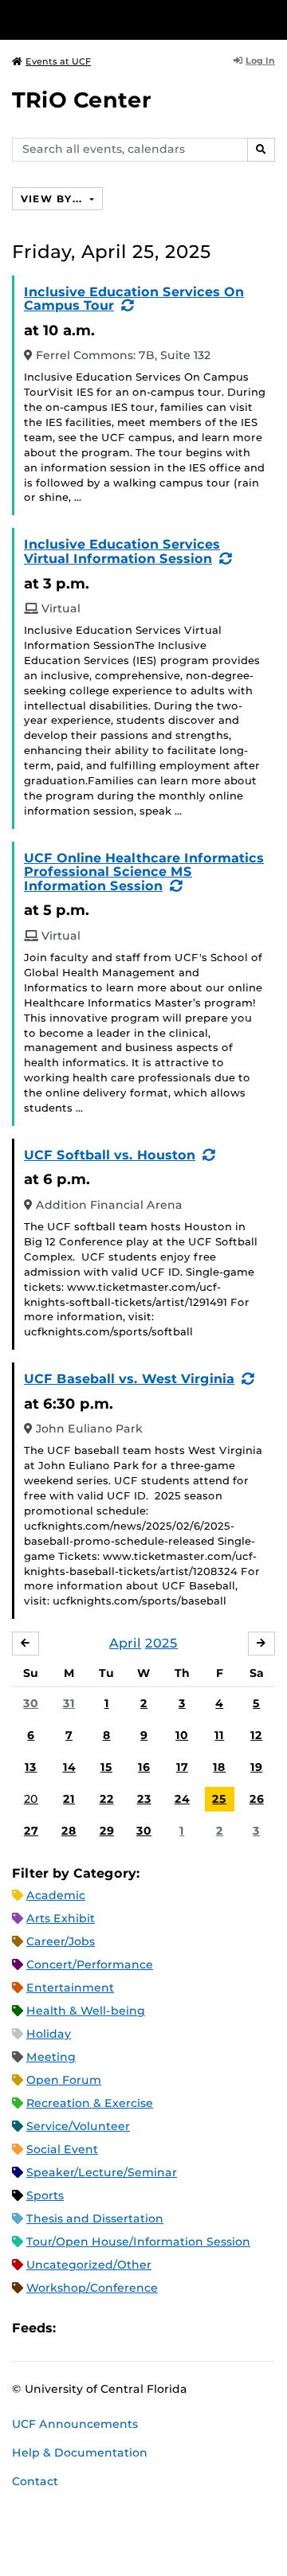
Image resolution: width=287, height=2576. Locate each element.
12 (256, 1735)
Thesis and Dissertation (95, 2218)
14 (69, 1767)
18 (219, 1767)
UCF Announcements (75, 2424)
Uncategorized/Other (89, 2265)
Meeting (51, 2057)
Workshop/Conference (92, 2288)
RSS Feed (131, 2329)
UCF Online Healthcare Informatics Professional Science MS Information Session (144, 872)
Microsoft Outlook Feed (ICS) (104, 2329)
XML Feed (158, 2329)
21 (69, 1799)
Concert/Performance (90, 1964)
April (125, 1643)
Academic (56, 1895)
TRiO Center (82, 100)
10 (182, 1735)
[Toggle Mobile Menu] (271, 19)
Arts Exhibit (61, 1918)
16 (144, 1767)
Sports (45, 2195)
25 (219, 1799)
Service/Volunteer (78, 2126)
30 (31, 1703)
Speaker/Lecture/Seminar (102, 2172)
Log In (260, 61)
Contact (35, 2481)
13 (31, 1767)
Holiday (49, 2034)
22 (107, 1799)
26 (257, 1799)
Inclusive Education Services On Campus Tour (134, 299)
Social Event (62, 2149)
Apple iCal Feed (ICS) (77, 2329)
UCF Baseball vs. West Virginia (129, 1379)
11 (219, 1735)
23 (144, 1799)
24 (182, 1799)
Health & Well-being (86, 2011)
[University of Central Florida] (121, 20)
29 (107, 1831)
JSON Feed (185, 2329)
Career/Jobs (61, 1941)
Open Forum (64, 2080)
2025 (161, 1643)
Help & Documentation (80, 2453)
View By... (53, 199)
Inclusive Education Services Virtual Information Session (122, 551)
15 (106, 1767)
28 (69, 1831)
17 (182, 1767)
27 (31, 1831)
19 (256, 1767)
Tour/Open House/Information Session (138, 2242)
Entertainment (70, 1988)
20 (31, 1799)
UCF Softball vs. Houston (110, 1155)
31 (69, 1703)
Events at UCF (58, 61)
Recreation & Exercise (90, 2103)
